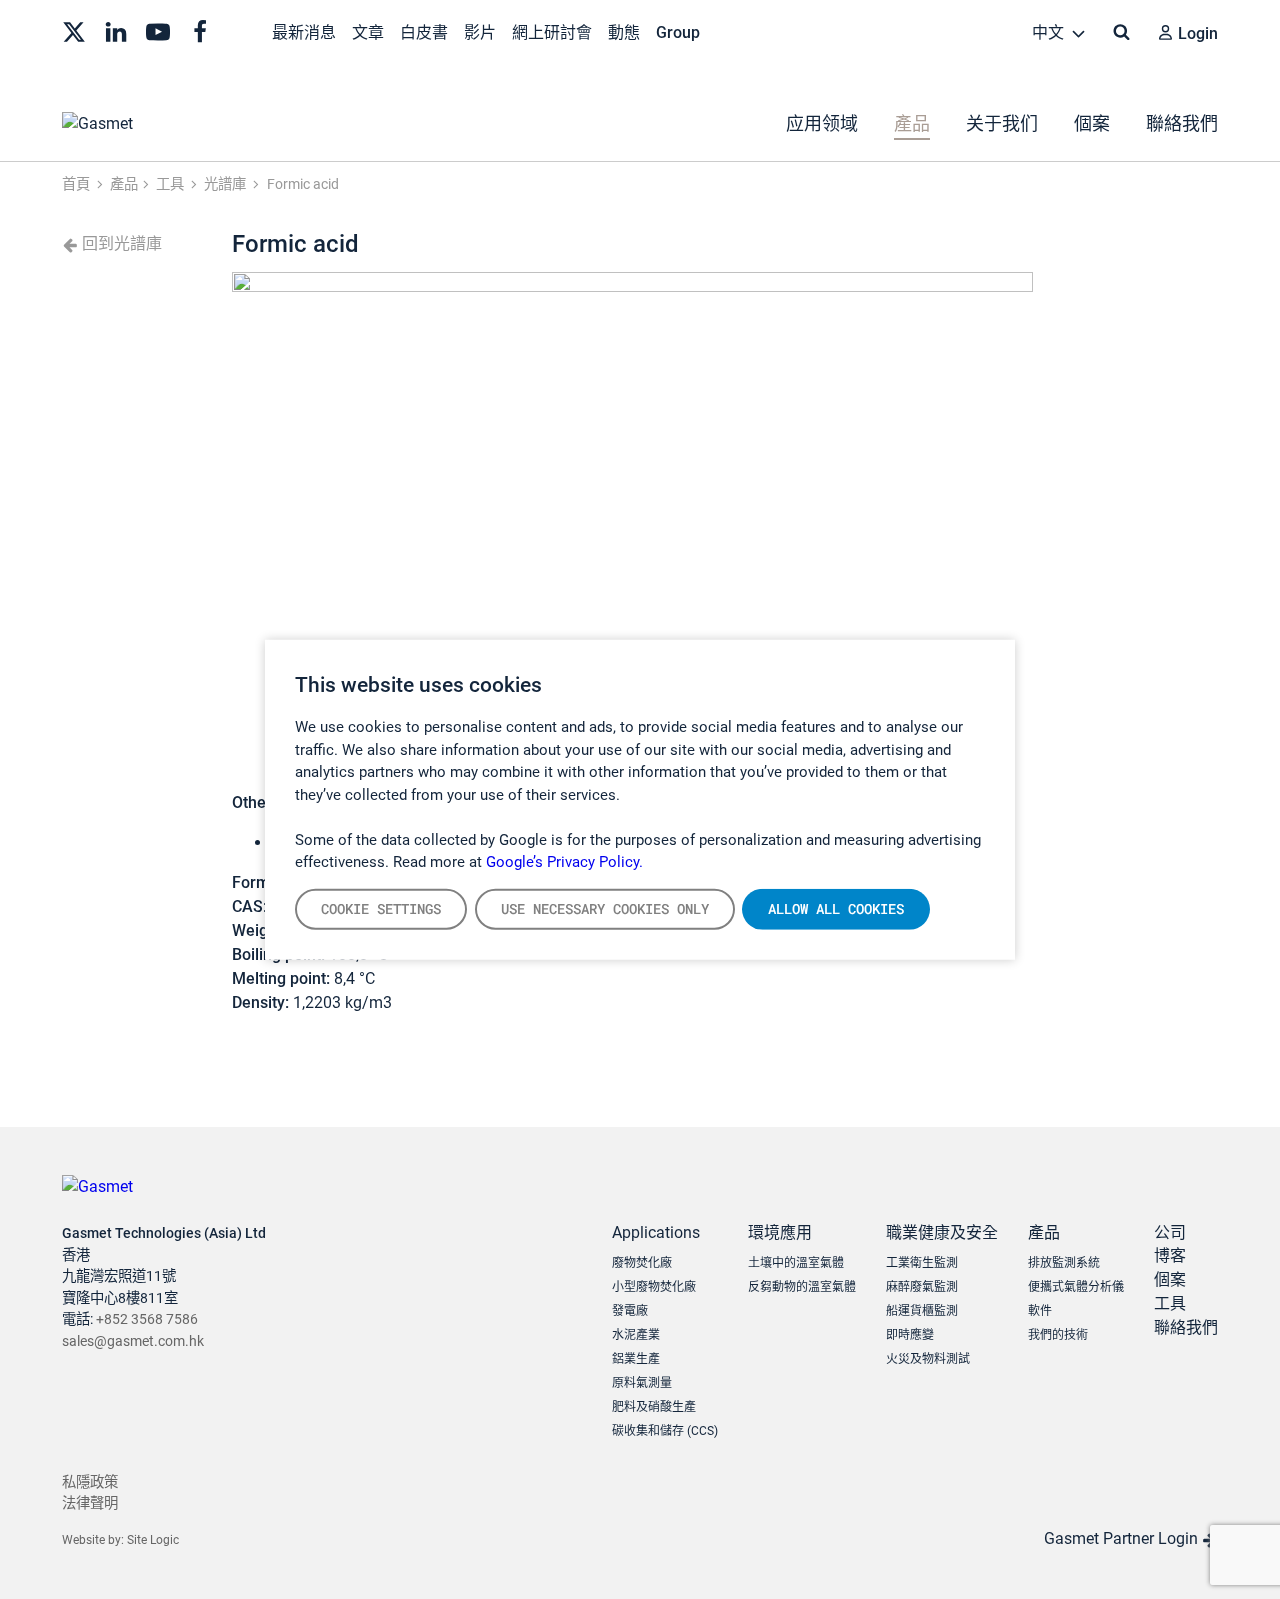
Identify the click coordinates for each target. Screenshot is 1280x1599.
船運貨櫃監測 (922, 1311)
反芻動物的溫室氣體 (802, 1287)
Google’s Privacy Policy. (564, 862)
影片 (480, 32)
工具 (1170, 1303)
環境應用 (780, 1232)
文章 (368, 32)
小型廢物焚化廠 (654, 1287)
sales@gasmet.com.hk (133, 1341)
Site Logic (153, 1540)
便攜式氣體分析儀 (1076, 1287)
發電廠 (630, 1311)
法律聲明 (90, 1503)
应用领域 (822, 123)
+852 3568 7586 (147, 1319)
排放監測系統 (1064, 1263)
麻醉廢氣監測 (922, 1287)
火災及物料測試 (928, 1359)
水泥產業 (636, 1335)
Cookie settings (381, 908)
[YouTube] (158, 30)
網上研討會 (552, 32)
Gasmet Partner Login (1123, 1538)
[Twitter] (74, 30)
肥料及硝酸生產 (654, 1407)
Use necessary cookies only (605, 908)
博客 (1170, 1255)
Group (678, 32)
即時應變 (910, 1335)
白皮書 (424, 32)
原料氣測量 (642, 1383)
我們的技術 (1058, 1335)
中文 (1050, 32)
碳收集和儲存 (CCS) (665, 1431)
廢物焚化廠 (642, 1263)
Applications (656, 1232)
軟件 (1040, 1311)
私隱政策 (90, 1482)
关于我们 (1002, 123)
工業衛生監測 (922, 1263)
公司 (1170, 1232)
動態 (624, 32)
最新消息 (304, 32)
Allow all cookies (836, 908)
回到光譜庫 (120, 243)
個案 (1092, 123)
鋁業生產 (636, 1359)
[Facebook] (200, 30)
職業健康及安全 (942, 1232)
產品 (912, 123)
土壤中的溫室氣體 (796, 1263)
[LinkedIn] (116, 30)
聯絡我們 (1182, 123)
